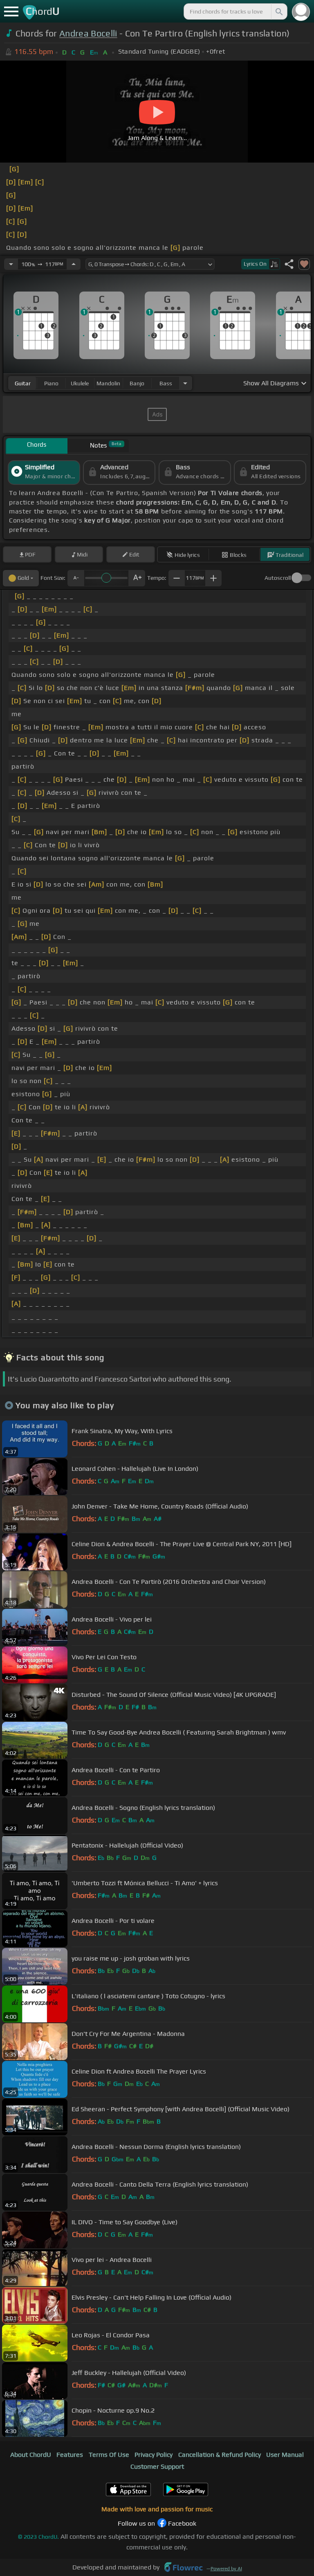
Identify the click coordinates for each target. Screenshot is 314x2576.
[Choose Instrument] (185, 383)
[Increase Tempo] (74, 264)
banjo (137, 383)
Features (70, 2455)
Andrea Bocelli (88, 33)
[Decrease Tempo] (11, 264)
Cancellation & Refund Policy (220, 2455)
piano (51, 383)
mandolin (108, 383)
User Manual (285, 2455)
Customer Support (157, 2466)
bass (166, 383)
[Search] (278, 11)
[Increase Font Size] (137, 578)
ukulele (80, 383)
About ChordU (31, 2455)
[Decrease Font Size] (76, 578)
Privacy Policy (154, 2455)
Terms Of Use (109, 2455)
